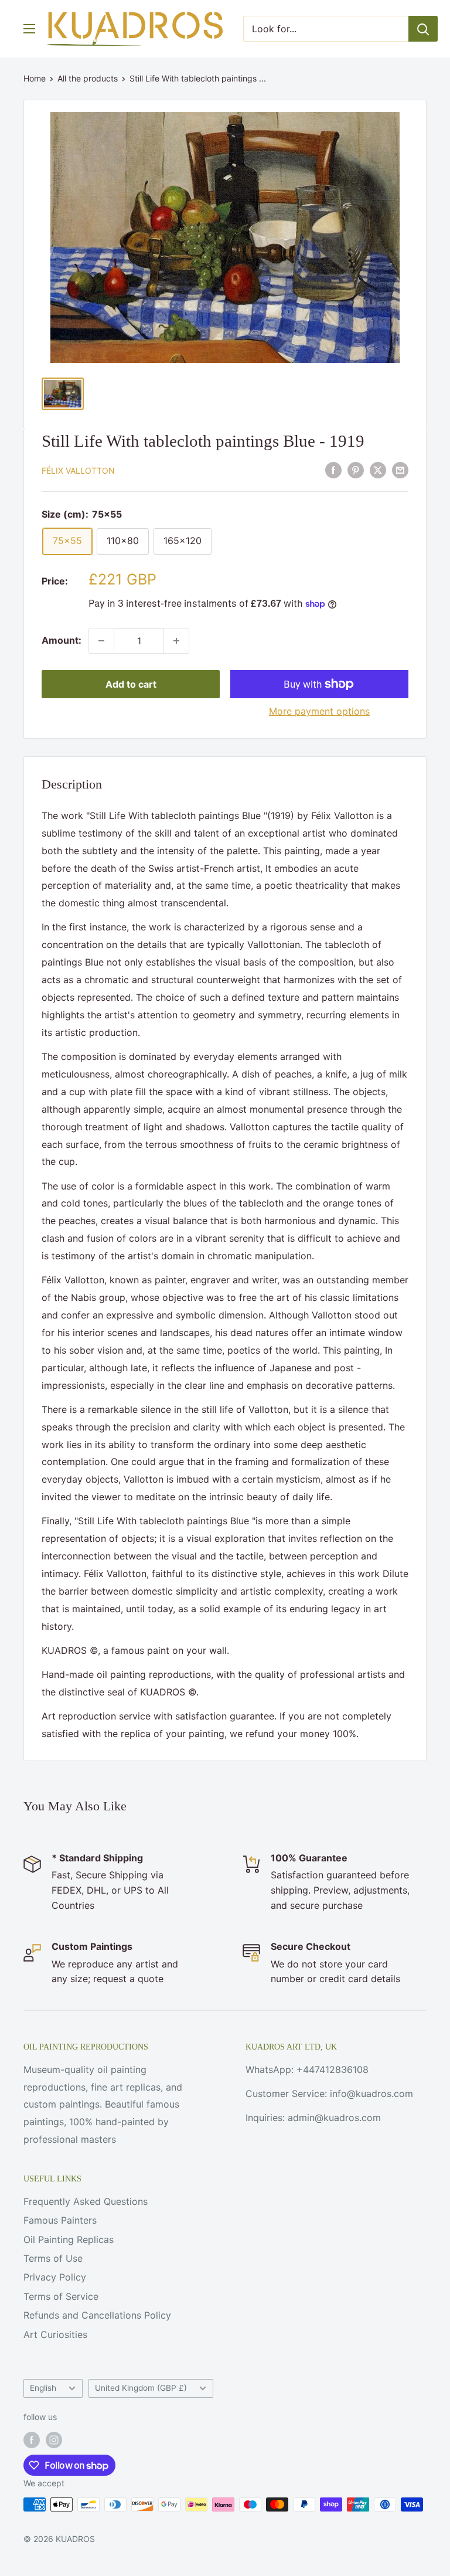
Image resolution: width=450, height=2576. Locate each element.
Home (35, 78)
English (43, 2388)
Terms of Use (53, 2258)
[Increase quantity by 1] (176, 641)
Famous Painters (60, 2220)
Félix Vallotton (78, 470)
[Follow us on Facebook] (32, 2439)
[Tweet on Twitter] (378, 470)
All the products (88, 78)
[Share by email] (400, 470)
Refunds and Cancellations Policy (97, 2315)
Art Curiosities (55, 2334)
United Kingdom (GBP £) (141, 2388)
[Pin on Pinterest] (356, 470)
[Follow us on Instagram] (54, 2439)
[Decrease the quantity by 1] (101, 641)
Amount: (62, 640)
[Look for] (423, 29)
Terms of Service (61, 2296)
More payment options (319, 711)
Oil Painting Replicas (69, 2239)
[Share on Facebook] (333, 470)
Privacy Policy (55, 2277)
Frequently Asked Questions (86, 2201)
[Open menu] (29, 29)
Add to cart (131, 684)
